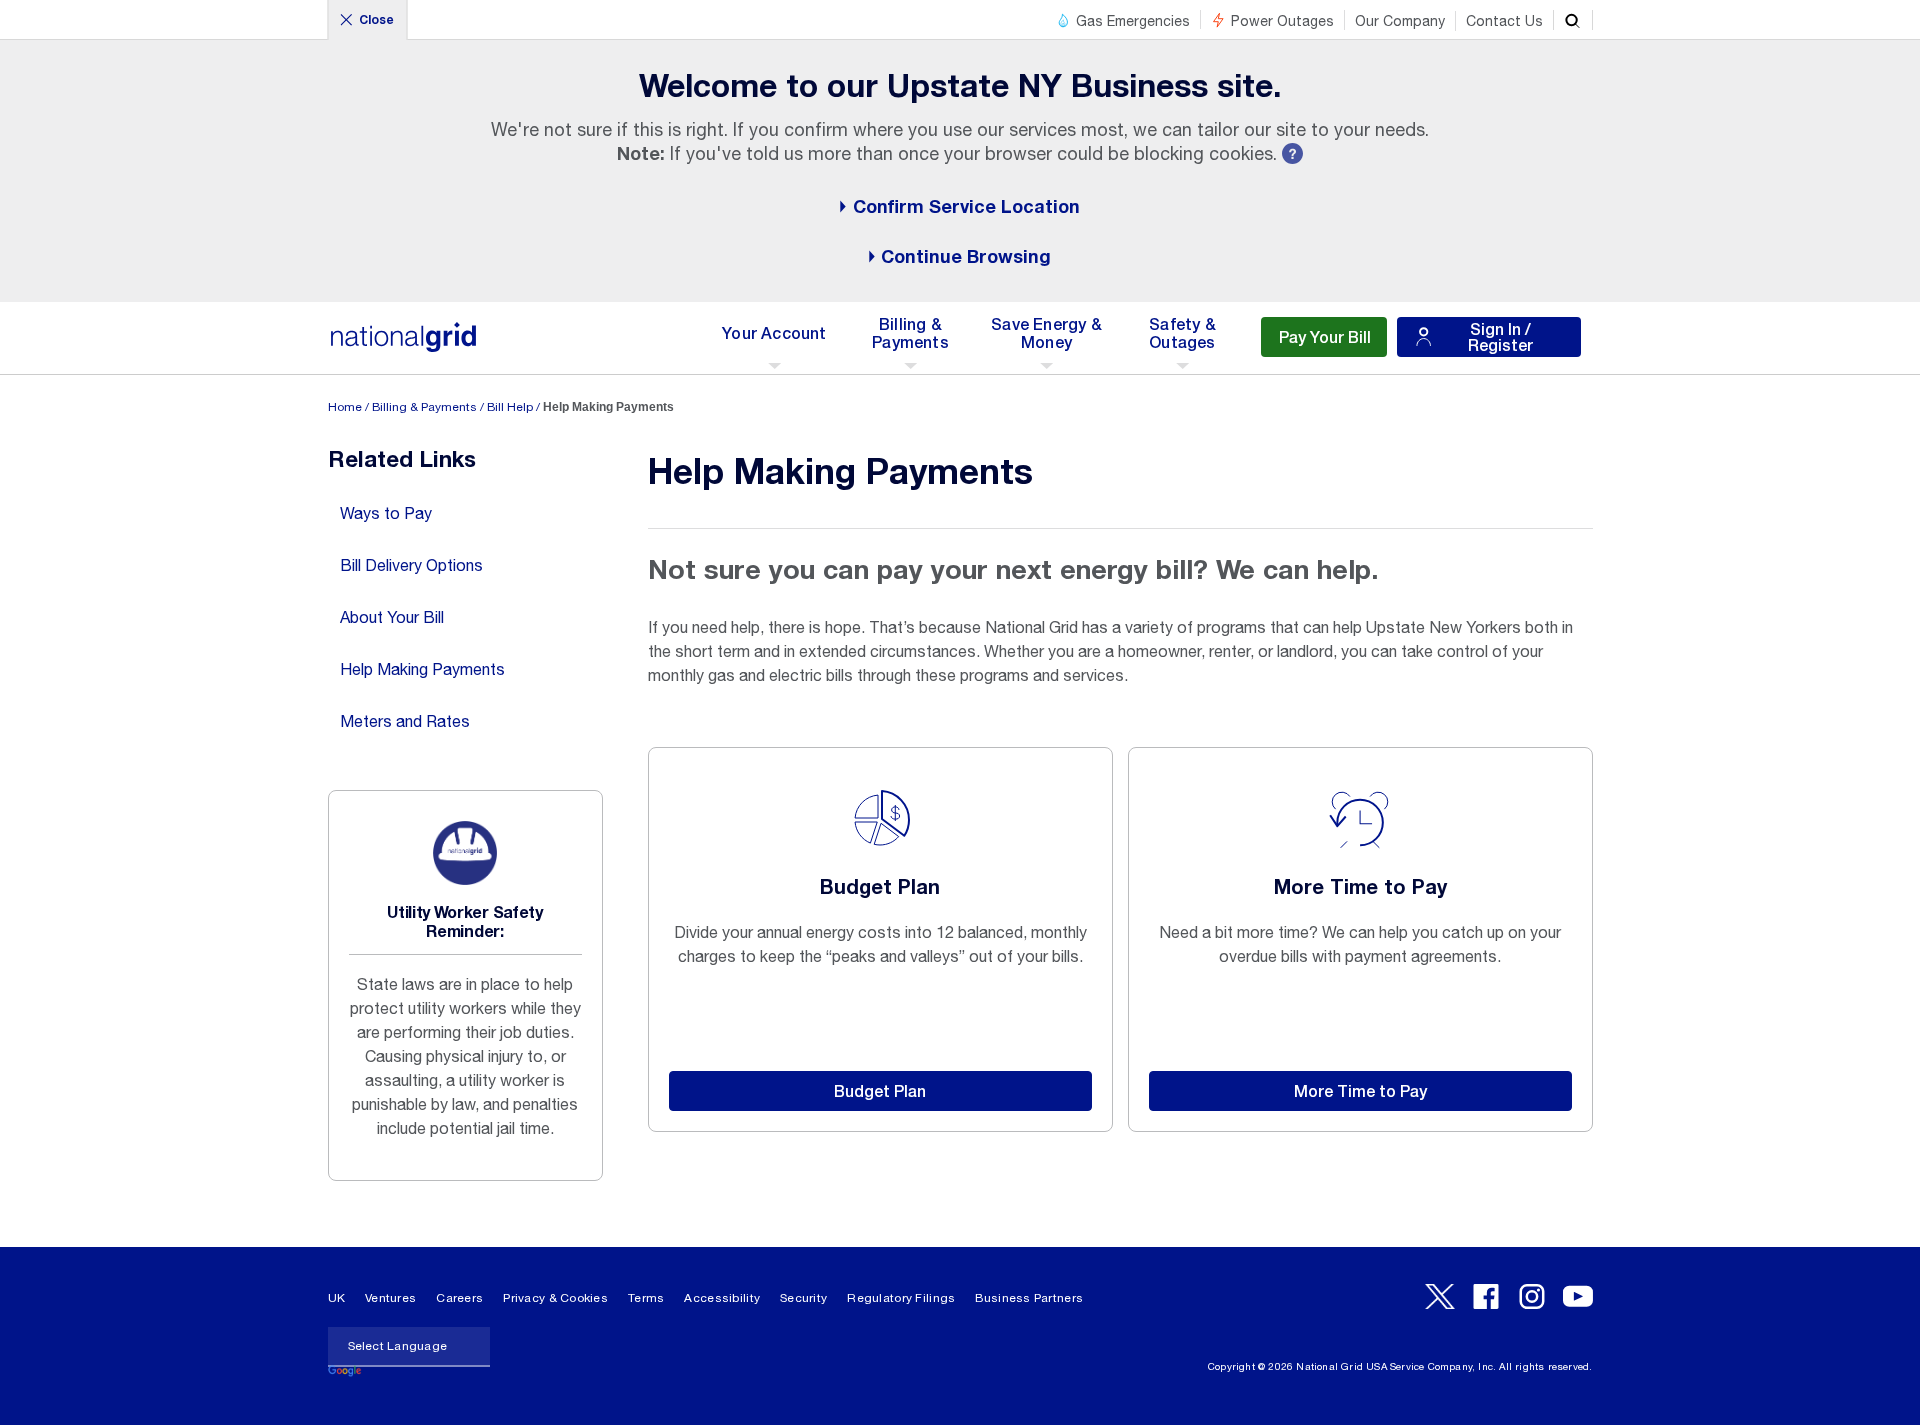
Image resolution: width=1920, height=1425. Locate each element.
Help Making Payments (422, 669)
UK (337, 1298)
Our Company (1400, 21)
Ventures (390, 1298)
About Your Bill (392, 617)
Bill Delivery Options (411, 565)
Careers (459, 1298)
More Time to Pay (1360, 1090)
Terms (646, 1298)
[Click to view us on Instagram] (1532, 1296)
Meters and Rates (405, 721)
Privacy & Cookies (555, 1298)
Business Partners (1029, 1298)
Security (803, 1298)
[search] (1573, 20)
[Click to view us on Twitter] (1440, 1296)
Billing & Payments (424, 407)
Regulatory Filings (901, 1298)
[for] (404, 347)
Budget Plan (880, 1090)
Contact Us (1504, 21)
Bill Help (510, 407)
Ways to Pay (386, 513)
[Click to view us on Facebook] (1486, 1296)
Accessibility (722, 1298)
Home (345, 407)
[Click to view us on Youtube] (1578, 1296)
